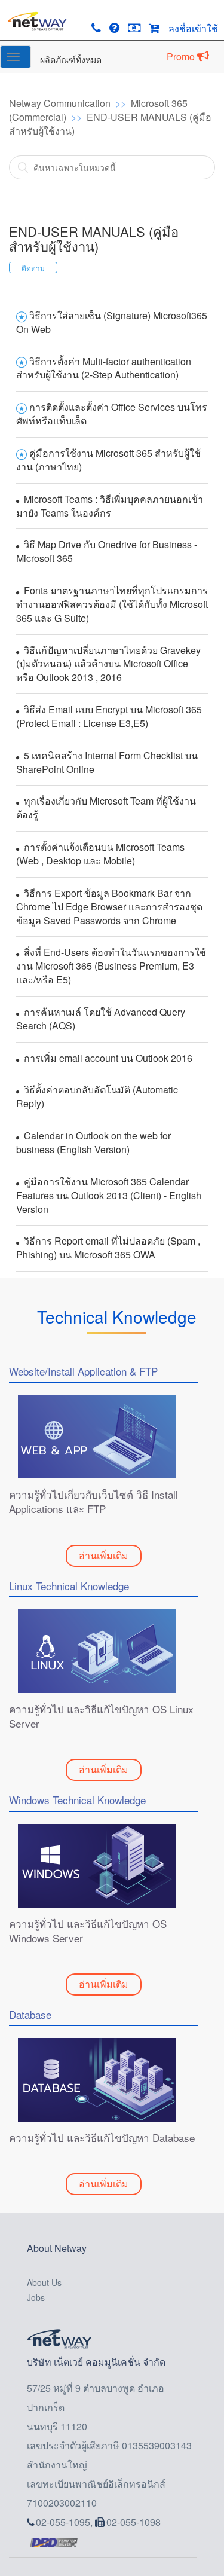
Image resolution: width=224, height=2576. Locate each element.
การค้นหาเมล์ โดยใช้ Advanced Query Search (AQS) (101, 1019)
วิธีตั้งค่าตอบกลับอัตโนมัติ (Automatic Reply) (97, 1096)
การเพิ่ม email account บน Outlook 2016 (108, 1058)
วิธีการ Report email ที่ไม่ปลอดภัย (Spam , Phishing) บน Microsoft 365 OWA (108, 1248)
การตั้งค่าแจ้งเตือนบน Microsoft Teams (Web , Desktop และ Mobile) (100, 854)
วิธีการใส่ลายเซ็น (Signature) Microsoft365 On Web (112, 322)
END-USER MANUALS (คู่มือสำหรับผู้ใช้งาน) (110, 124)
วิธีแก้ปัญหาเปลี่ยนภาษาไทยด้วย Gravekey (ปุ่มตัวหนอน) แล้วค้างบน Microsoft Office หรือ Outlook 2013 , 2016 (108, 664)
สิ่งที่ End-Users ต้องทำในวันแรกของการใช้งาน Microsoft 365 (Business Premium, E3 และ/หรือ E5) (111, 966)
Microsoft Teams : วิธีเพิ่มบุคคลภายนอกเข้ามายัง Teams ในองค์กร (110, 506)
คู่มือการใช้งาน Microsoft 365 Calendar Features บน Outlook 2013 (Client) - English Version (109, 1195)
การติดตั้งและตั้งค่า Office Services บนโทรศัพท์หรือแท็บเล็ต (112, 414)
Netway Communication (60, 103)
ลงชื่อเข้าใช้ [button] (193, 28)
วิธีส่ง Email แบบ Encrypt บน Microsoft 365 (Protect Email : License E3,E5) (109, 716)
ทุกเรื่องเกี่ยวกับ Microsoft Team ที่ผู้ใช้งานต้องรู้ (106, 808)
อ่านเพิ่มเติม (104, 1555)
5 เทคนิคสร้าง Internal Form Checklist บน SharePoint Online (107, 762)
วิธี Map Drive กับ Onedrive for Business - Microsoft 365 (107, 551)
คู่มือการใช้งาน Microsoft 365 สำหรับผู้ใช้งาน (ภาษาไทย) (108, 460)
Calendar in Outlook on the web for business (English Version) (93, 1142)
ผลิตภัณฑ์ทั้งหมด (71, 59)
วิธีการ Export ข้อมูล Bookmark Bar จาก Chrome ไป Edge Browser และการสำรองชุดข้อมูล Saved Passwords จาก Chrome (109, 907)
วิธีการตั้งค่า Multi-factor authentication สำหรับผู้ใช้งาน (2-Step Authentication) (104, 368)
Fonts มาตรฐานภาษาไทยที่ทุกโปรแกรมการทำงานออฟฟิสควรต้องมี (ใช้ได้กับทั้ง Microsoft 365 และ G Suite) (112, 604)
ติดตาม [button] (33, 268)
